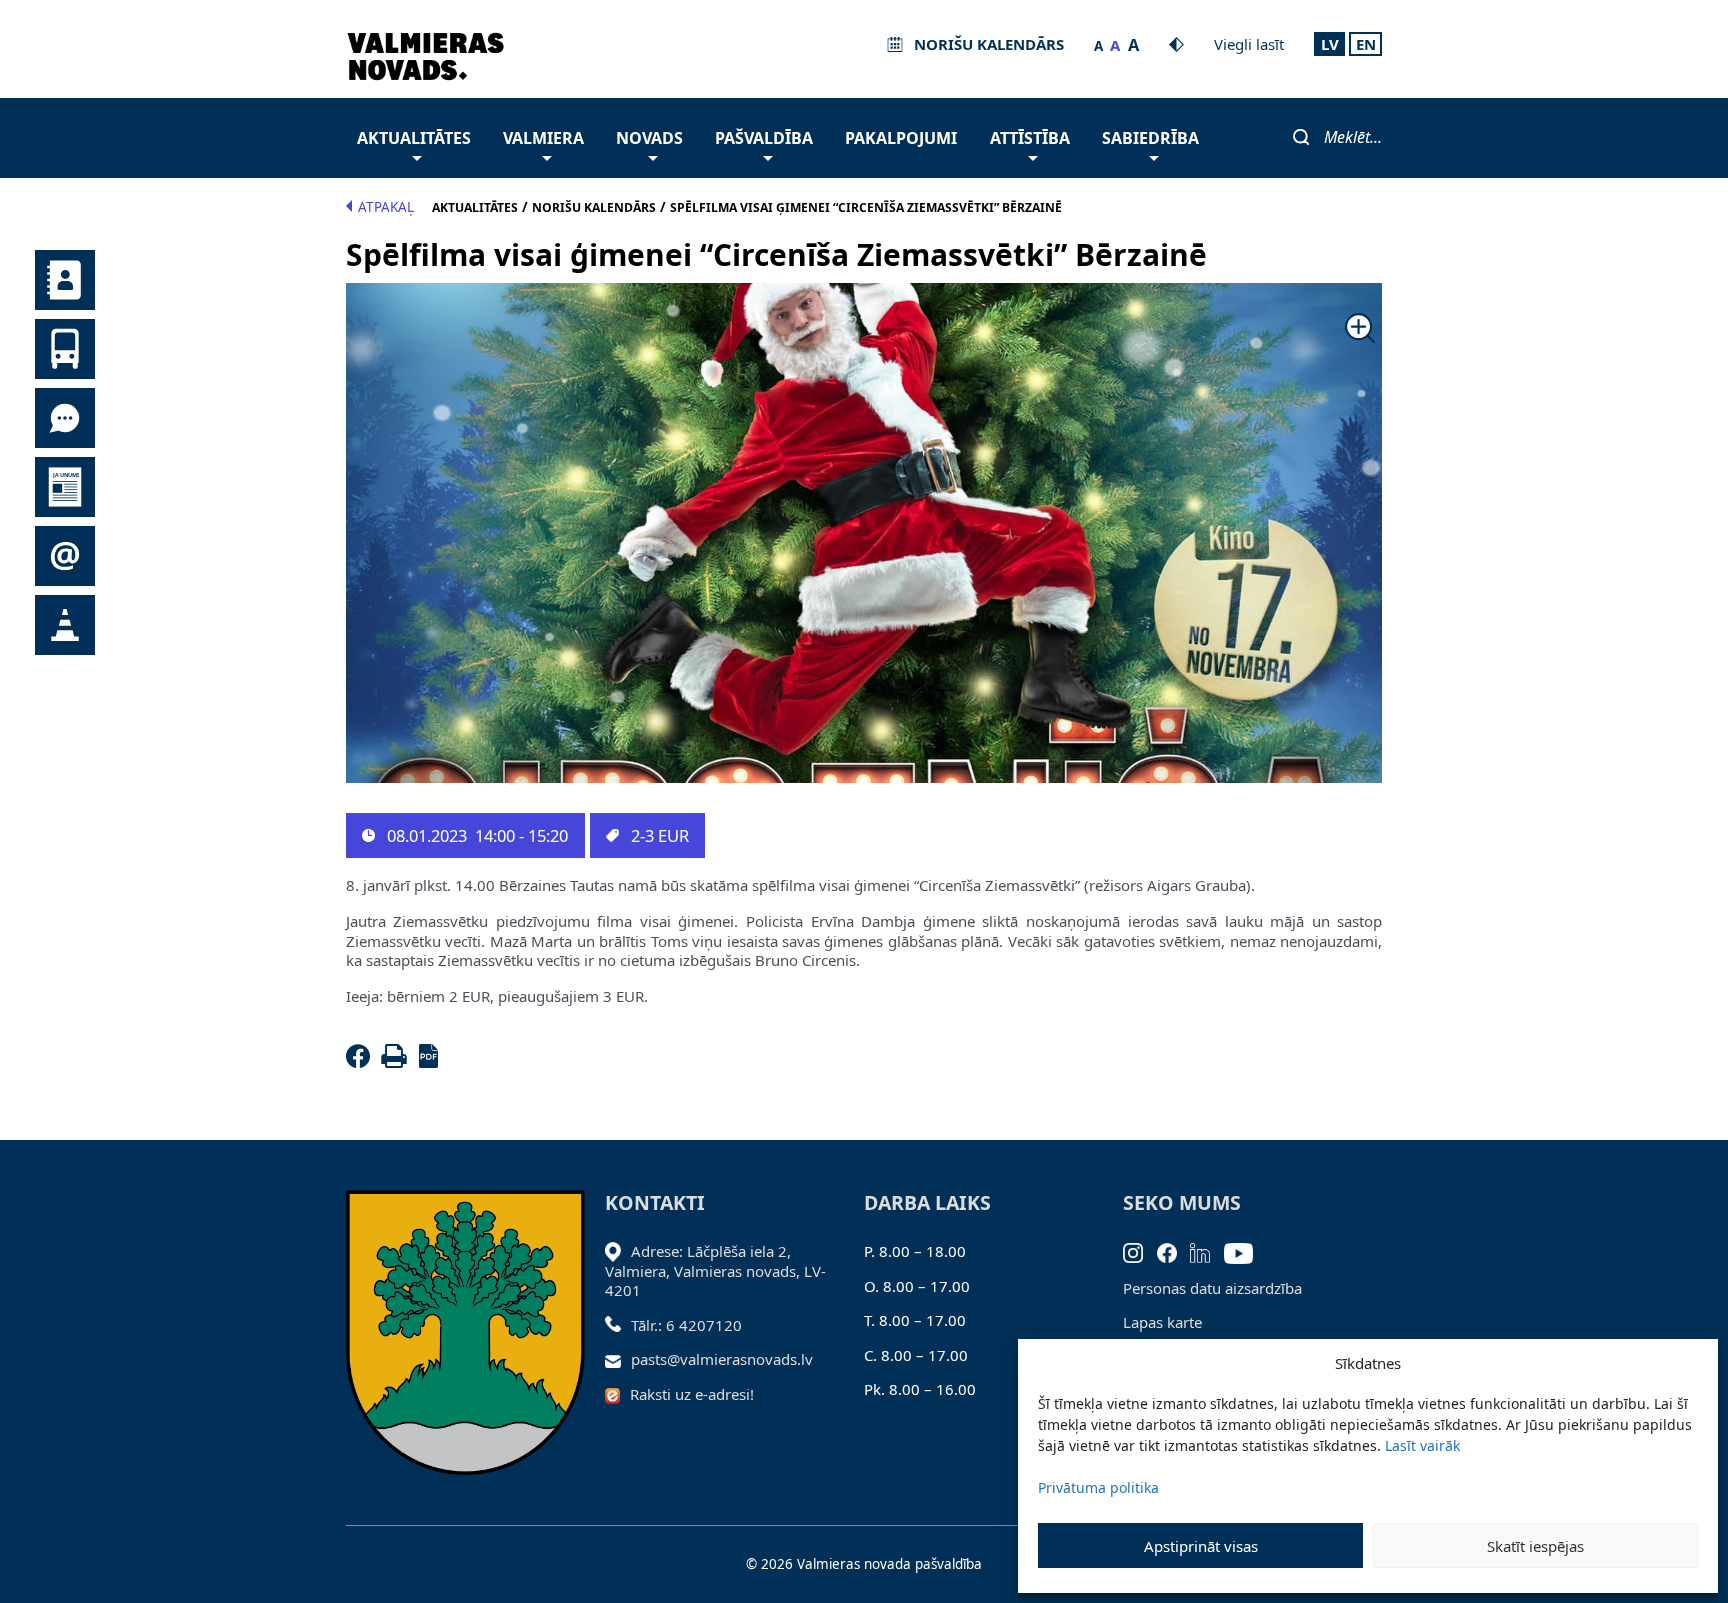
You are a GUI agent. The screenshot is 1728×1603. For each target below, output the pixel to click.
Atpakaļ (386, 207)
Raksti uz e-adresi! (692, 1394)
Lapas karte (1162, 1322)
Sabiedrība (1150, 138)
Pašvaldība (764, 138)
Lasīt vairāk (1422, 1445)
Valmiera (543, 138)
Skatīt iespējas (1535, 1546)
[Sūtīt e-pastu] (618, 1359)
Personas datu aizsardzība (1212, 1288)
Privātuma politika (1098, 1487)
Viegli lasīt (1249, 44)
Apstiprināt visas (1201, 1546)
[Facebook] (362, 1062)
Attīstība (1030, 138)
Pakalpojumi (901, 138)
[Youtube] (1245, 1251)
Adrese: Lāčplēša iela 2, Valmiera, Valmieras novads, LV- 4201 (715, 1270)
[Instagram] (1140, 1251)
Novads (649, 138)
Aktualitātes (414, 138)
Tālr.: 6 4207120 (686, 1325)
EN (1366, 44)
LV (1330, 44)
